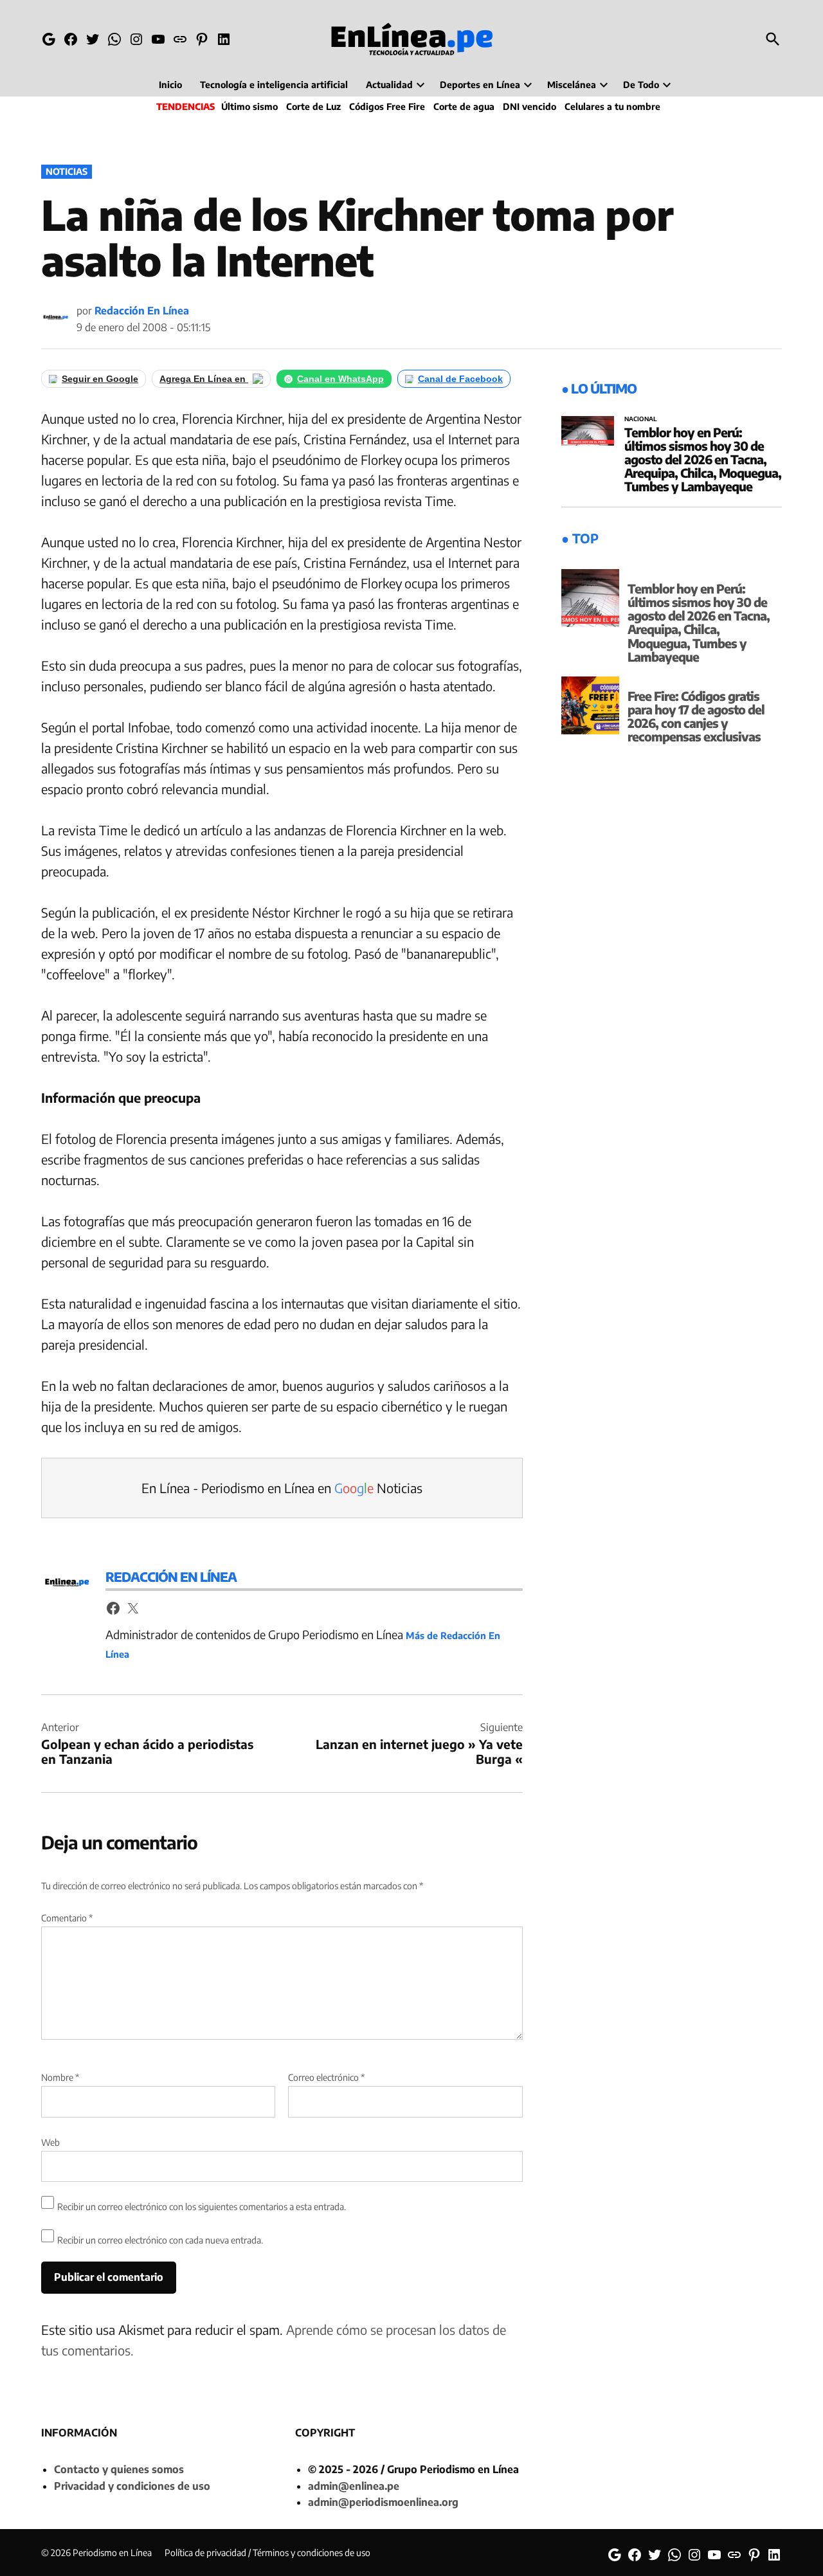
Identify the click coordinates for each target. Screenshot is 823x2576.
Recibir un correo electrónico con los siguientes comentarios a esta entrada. (202, 2207)
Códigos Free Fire (387, 106)
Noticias (67, 171)
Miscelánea (572, 85)
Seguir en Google (100, 379)
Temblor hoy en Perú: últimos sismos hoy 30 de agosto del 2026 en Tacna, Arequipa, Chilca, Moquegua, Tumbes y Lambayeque (703, 459)
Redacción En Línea (142, 311)
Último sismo (249, 106)
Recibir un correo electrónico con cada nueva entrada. (160, 2240)
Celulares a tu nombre (612, 106)
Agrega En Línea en (204, 379)
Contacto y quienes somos (119, 2469)
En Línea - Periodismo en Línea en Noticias (282, 1488)
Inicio (170, 85)
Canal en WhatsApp (340, 379)
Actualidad (389, 85)
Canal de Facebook (460, 379)
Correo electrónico (326, 2077)
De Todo (641, 85)
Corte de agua (464, 106)
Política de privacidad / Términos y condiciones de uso (267, 2553)
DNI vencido (529, 106)
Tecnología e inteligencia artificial (274, 85)
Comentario (67, 1918)
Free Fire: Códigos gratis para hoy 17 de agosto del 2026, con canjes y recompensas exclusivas (696, 716)
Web (50, 2142)
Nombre (60, 2077)
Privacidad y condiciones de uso (132, 2486)
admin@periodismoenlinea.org (383, 2502)
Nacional (641, 419)
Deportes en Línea (480, 85)
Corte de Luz (313, 106)
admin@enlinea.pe (354, 2486)
